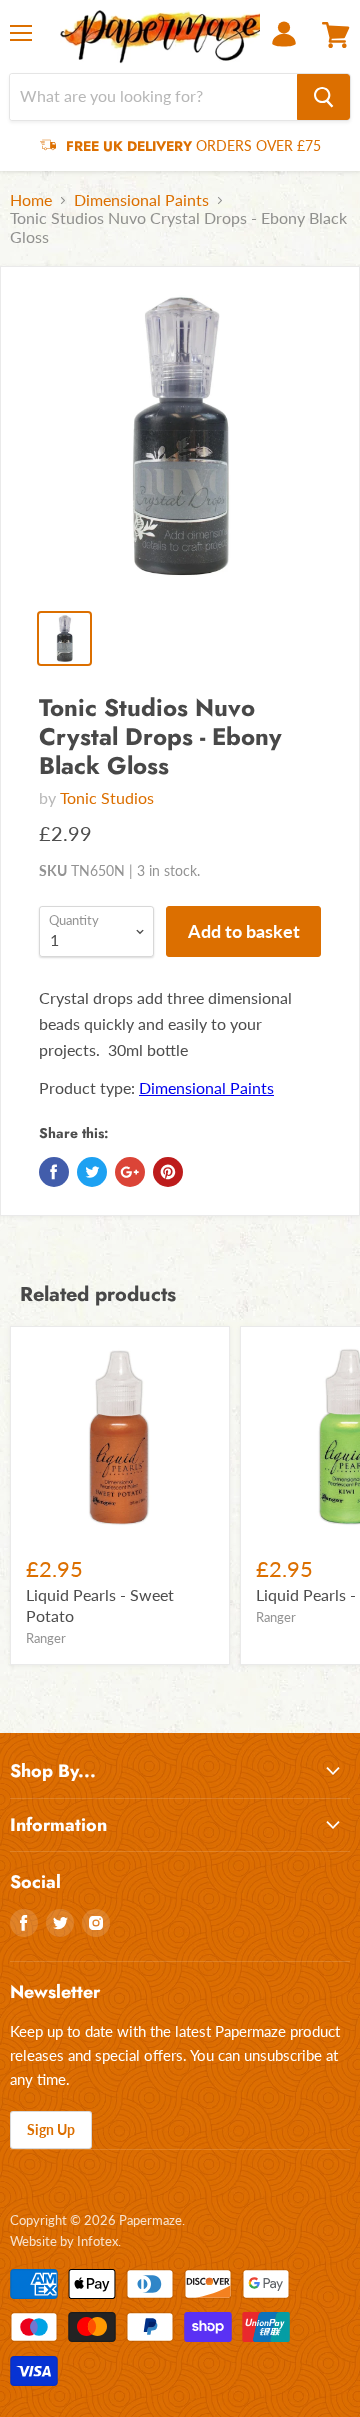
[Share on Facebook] (54, 1172)
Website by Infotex (64, 2241)
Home (31, 200)
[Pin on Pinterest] (168, 1172)
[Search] (323, 97)
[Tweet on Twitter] (92, 1172)
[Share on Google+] (130, 1172)
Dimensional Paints (141, 200)
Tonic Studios (107, 797)
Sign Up (51, 2129)
